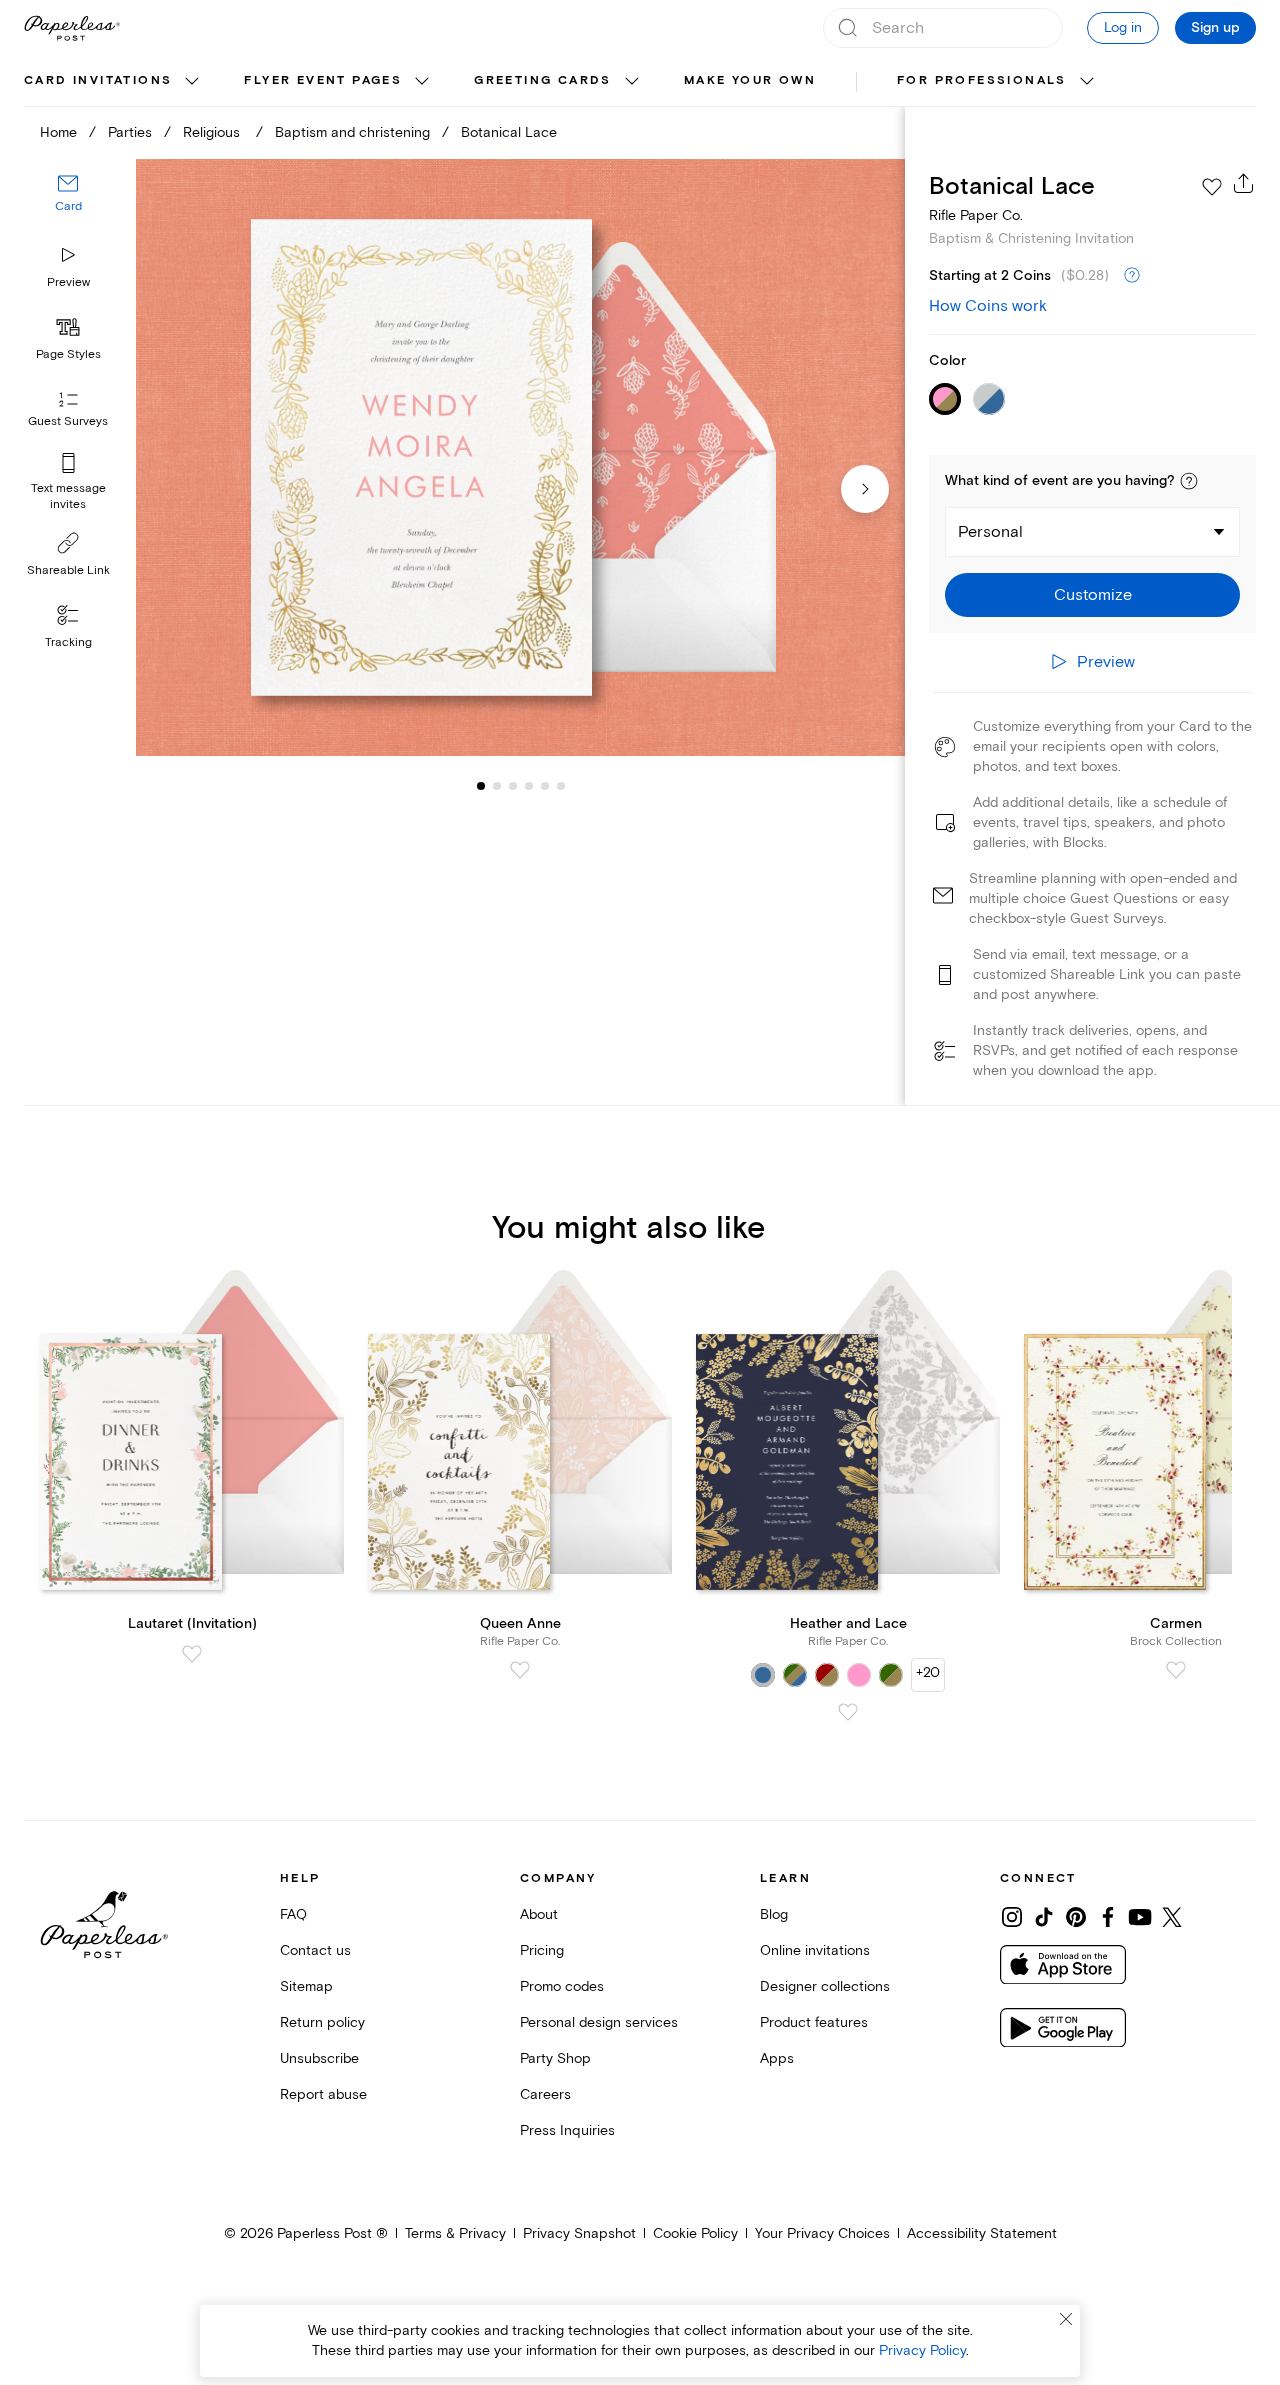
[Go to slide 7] (561, 786)
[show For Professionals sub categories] (1087, 82)
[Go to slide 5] (529, 786)
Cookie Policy (695, 2233)
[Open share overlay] (1244, 183)
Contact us (315, 1950)
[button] (1189, 481)
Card (68, 207)
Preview (68, 282)
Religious (213, 132)
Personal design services (599, 2022)
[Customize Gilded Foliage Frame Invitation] (520, 458)
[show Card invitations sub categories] (192, 82)
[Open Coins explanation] (1132, 276)
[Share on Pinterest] (1076, 1917)
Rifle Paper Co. (976, 215)
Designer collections (825, 1986)
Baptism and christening (352, 132)
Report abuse (323, 2094)
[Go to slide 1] (481, 786)
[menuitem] (114, 82)
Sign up (1215, 28)
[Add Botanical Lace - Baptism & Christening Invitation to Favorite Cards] (1212, 187)
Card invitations (98, 80)
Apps (777, 2058)
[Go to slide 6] (545, 786)
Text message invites (68, 496)
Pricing (542, 1950)
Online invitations (815, 1950)
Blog (774, 1914)
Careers (545, 2094)
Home (58, 132)
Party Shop (555, 2058)
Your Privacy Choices (822, 2233)
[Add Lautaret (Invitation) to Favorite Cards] (192, 1654)
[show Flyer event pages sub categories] (422, 82)
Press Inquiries (567, 2130)
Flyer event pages (323, 80)
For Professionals (982, 80)
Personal (990, 532)
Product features (814, 2022)
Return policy (322, 2022)
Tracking (68, 642)
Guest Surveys (68, 422)
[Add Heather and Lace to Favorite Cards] (848, 1712)
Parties (130, 132)
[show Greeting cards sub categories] (632, 82)
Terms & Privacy (455, 2233)
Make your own (750, 80)
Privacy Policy (922, 2350)
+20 (928, 1672)
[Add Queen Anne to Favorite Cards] (520, 1670)
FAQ (293, 1914)
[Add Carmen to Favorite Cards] (1176, 1670)
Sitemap (306, 1986)
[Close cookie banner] (1066, 2319)
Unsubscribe (319, 2058)
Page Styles (68, 354)
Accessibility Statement (982, 2233)
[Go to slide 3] (497, 786)
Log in (1123, 27)
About (539, 1914)
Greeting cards (543, 80)
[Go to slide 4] (513, 786)
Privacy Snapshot (579, 2233)
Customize (1093, 595)
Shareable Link (68, 570)
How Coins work (988, 306)
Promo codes (562, 1986)
